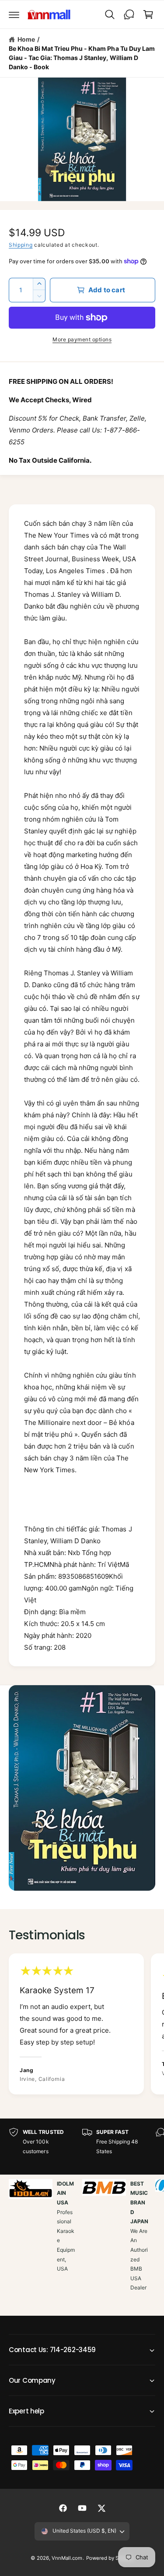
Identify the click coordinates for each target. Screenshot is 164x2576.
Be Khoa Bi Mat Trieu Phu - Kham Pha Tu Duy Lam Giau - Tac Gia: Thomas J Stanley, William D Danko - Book (82, 58)
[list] (82, 2025)
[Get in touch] (129, 14)
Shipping (21, 245)
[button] (14, 14)
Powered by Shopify (110, 2558)
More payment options (82, 339)
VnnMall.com (67, 2558)
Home (26, 39)
